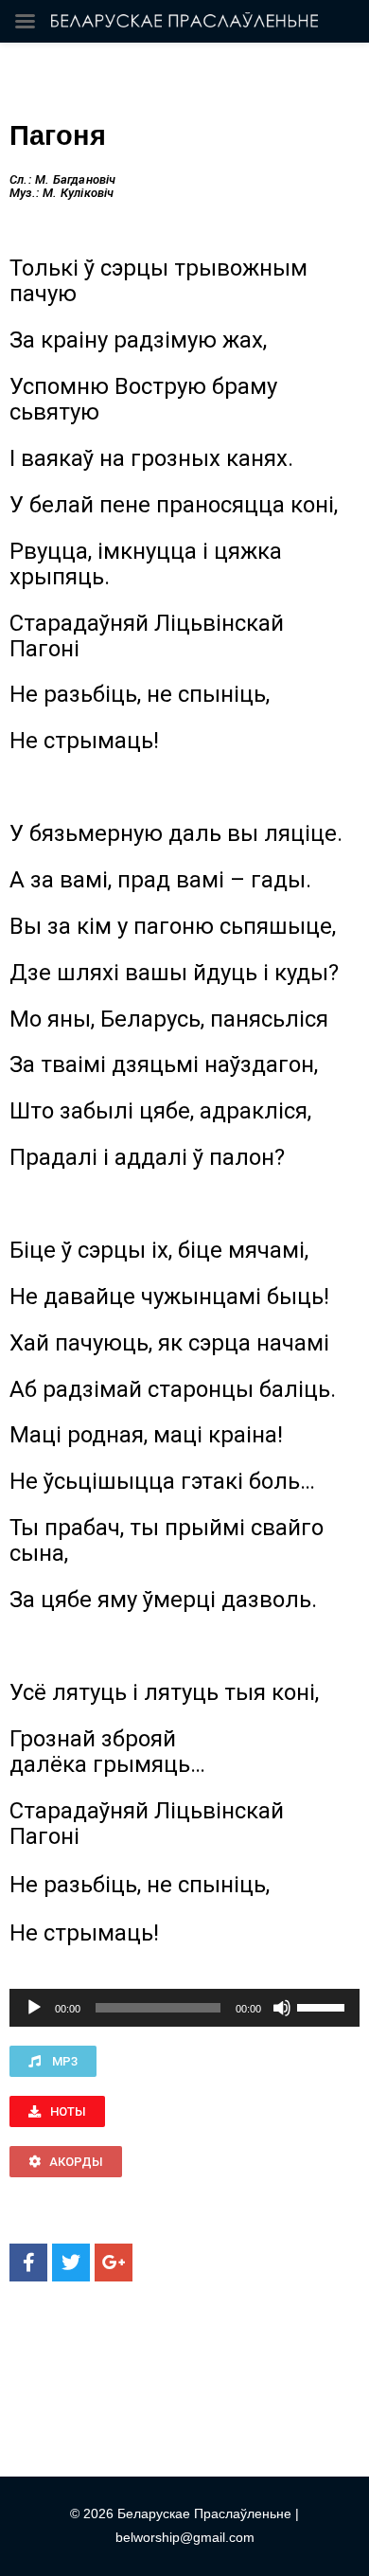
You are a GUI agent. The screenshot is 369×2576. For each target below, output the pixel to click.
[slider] (324, 2006)
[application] (184, 2008)
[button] (53, 2061)
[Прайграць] (34, 2008)
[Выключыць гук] (282, 2008)
